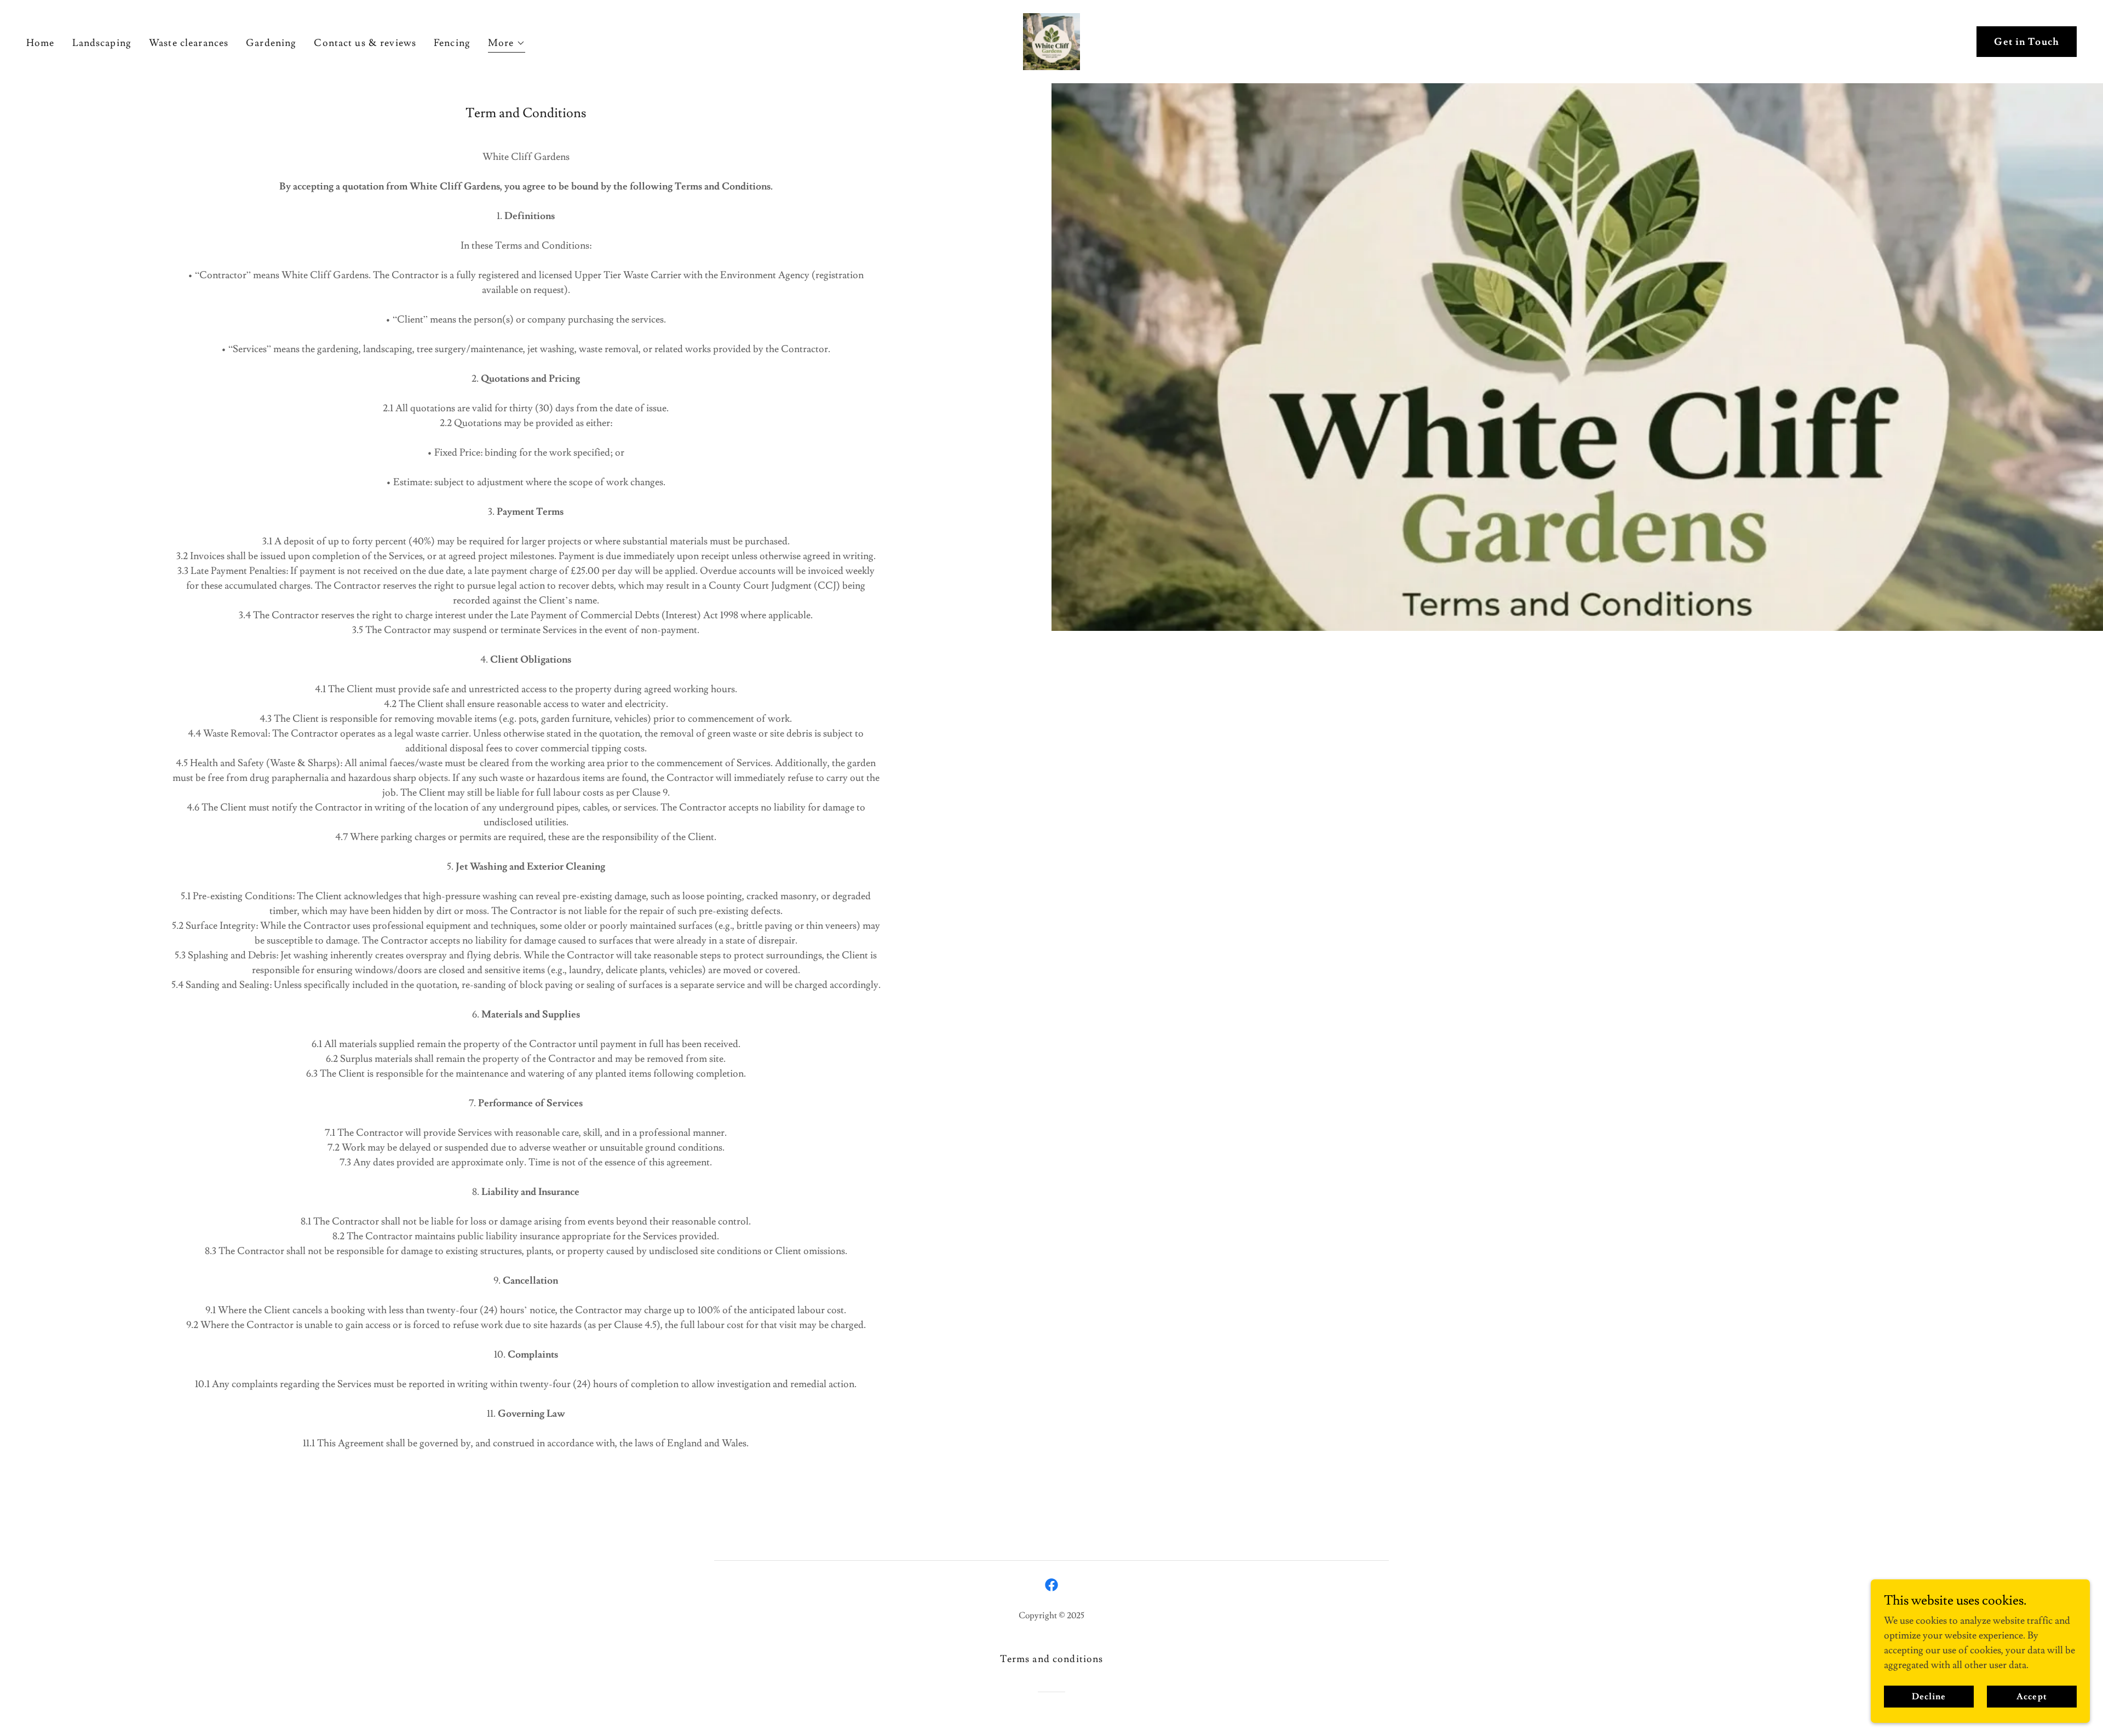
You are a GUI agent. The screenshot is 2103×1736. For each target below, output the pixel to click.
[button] (507, 45)
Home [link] (41, 43)
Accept (2032, 1697)
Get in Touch (2027, 42)
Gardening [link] (271, 43)
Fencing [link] (452, 43)
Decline (1929, 1697)
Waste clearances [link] (189, 43)
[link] (1051, 39)
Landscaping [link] (102, 43)
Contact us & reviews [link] (365, 43)
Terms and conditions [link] (1052, 1659)
